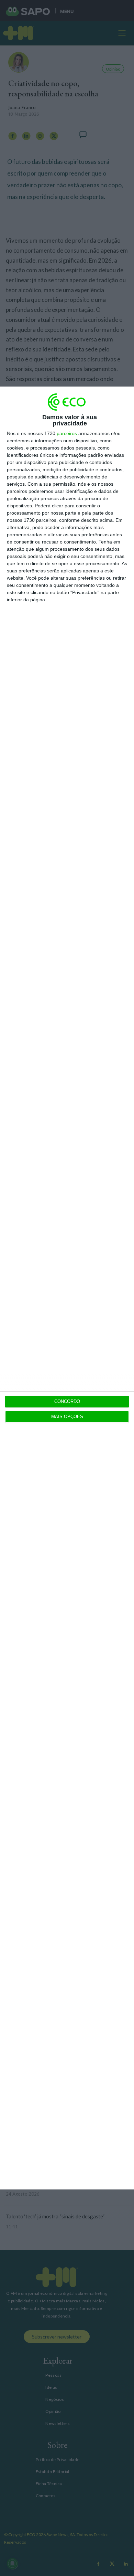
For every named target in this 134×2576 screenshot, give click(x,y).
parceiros (67, 433)
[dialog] (67, 1288)
